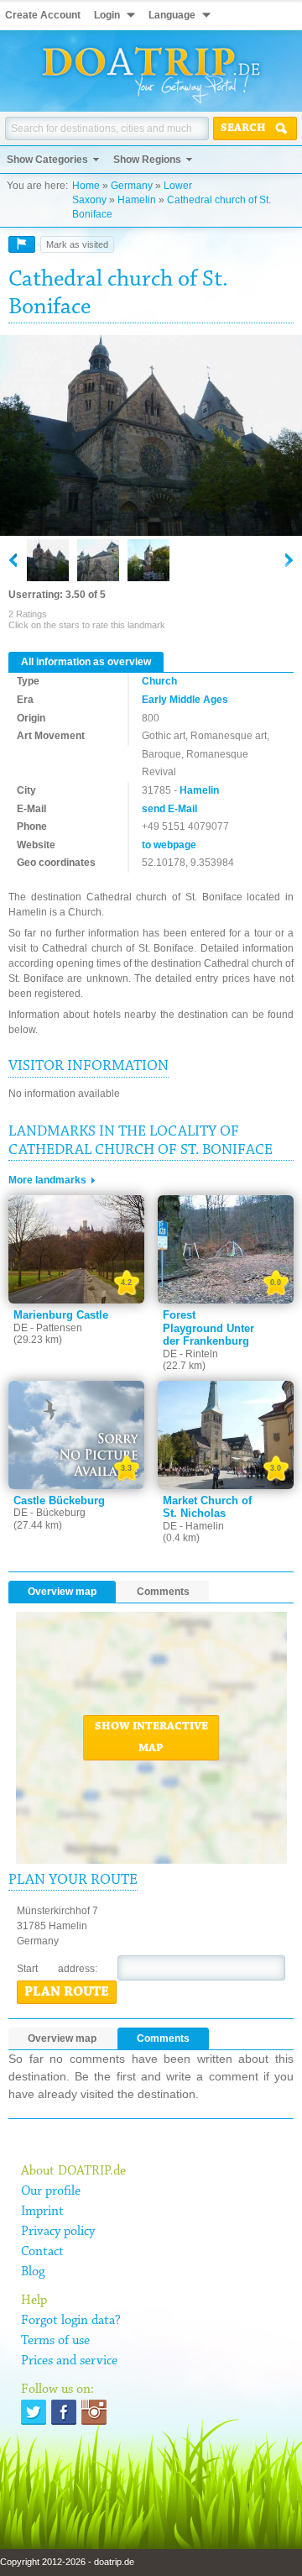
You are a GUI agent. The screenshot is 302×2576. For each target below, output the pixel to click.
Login (107, 15)
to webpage (169, 845)
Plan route (67, 1992)
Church (159, 681)
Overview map (62, 1592)
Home (86, 186)
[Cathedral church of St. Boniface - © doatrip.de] (151, 437)
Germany (132, 186)
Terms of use (55, 2341)
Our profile (51, 2191)
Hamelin (137, 200)
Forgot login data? (71, 2321)
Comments (163, 1592)
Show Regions (147, 160)
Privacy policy (58, 2232)
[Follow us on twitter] (34, 2412)
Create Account (43, 15)
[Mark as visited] (22, 244)
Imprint (42, 2211)
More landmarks (47, 1180)
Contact (42, 2252)
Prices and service (69, 2361)
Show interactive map (151, 1738)
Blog (33, 2272)
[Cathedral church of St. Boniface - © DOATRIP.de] (98, 560)
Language (172, 15)
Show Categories (47, 160)
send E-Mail (169, 809)
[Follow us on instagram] (94, 2412)
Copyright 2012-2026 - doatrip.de (67, 2562)
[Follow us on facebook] (64, 2412)
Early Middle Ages (185, 700)
